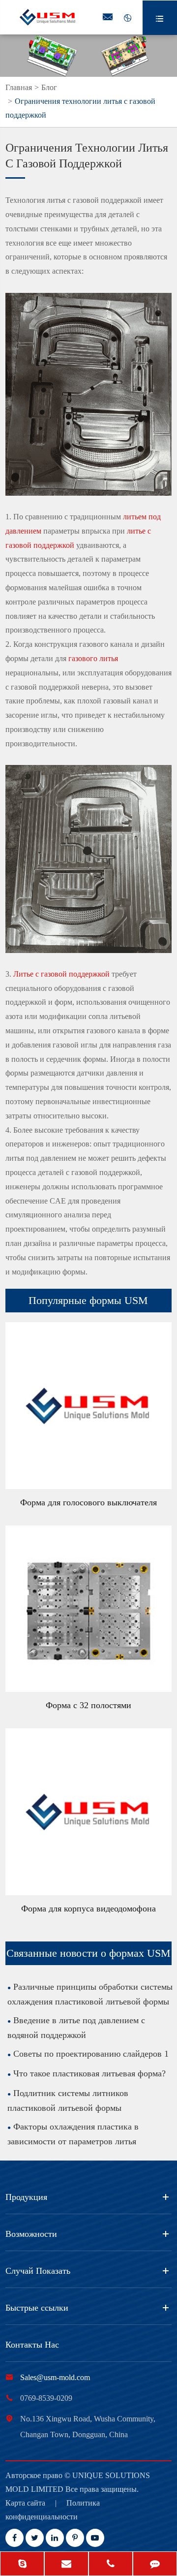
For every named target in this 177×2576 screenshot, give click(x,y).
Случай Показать (38, 2271)
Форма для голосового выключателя (88, 1502)
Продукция (26, 2197)
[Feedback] (155, 2565)
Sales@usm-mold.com (55, 2377)
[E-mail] (66, 2565)
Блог (49, 87)
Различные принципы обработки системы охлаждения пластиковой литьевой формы (90, 1994)
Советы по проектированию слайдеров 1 (91, 2054)
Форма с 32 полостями (88, 1705)
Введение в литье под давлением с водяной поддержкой (76, 2028)
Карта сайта (25, 2503)
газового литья (93, 658)
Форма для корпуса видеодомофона (88, 1908)
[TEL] (111, 2565)
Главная (19, 87)
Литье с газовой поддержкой (61, 974)
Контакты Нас (32, 2345)
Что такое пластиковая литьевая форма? (89, 2073)
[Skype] (22, 2565)
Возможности (31, 2234)
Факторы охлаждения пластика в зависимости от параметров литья (73, 2134)
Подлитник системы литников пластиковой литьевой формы (68, 2100)
